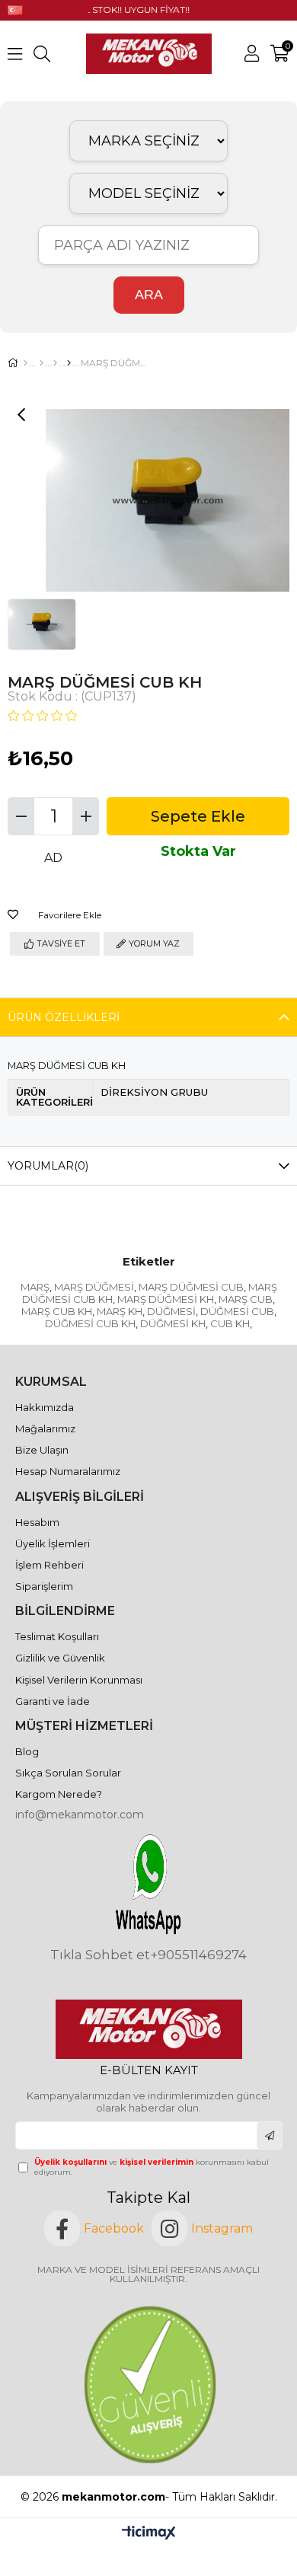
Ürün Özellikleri (64, 1017)
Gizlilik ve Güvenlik (60, 1658)
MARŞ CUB (246, 1299)
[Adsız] (149, 2029)
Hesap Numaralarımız (68, 1471)
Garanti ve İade (53, 1701)
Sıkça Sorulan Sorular (68, 1773)
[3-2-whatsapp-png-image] (149, 1885)
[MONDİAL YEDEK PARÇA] (55, 363)
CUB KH (230, 1323)
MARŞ (35, 1287)
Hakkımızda (45, 1407)
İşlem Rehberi (49, 1565)
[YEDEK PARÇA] (42, 363)
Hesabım (37, 1522)
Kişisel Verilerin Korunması (79, 1680)
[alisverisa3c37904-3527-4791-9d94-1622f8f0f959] (148, 2384)
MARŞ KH (120, 1311)
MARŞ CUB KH (57, 1311)
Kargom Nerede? (59, 1794)
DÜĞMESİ (171, 1311)
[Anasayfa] (26, 363)
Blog (27, 1751)
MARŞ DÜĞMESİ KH (166, 1299)
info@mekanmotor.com (80, 1815)
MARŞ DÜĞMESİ (94, 1287)
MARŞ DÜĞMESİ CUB (191, 1287)
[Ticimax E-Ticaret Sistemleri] (149, 2534)
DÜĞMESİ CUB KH (90, 1323)
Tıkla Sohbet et (100, 1955)
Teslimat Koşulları (57, 1636)
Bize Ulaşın (42, 1450)
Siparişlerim (44, 1586)
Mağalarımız (45, 1428)
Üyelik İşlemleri (53, 1543)
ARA (149, 295)
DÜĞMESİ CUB (237, 1311)
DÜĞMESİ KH (173, 1323)
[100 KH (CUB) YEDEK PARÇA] (69, 363)
